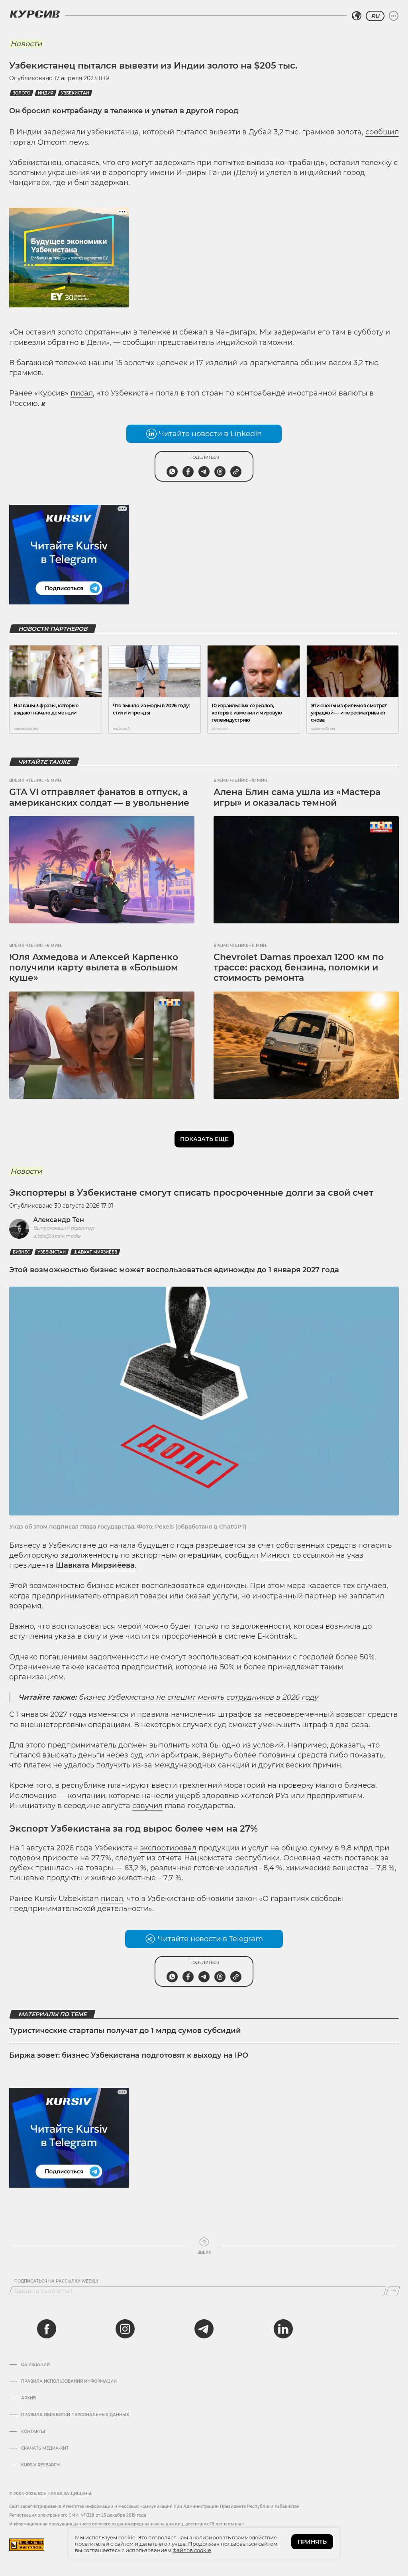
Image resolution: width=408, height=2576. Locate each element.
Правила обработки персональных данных (75, 2415)
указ (355, 1555)
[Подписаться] (393, 2291)
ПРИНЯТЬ (312, 2542)
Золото (22, 93)
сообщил (382, 132)
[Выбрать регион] (357, 16)
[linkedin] (283, 2329)
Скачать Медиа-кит (45, 2448)
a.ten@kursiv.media (57, 1236)
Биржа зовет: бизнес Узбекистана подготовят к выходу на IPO (129, 2055)
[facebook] (47, 2329)
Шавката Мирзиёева (95, 1565)
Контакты (33, 2432)
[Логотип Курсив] (35, 14)
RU (375, 16)
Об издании (35, 2365)
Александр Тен (59, 1220)
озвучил (147, 1806)
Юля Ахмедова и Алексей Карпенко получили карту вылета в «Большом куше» (94, 968)
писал (82, 393)
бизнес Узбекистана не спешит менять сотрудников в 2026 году (197, 1697)
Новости (26, 44)
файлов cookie (192, 2550)
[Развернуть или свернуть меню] (394, 16)
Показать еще (204, 1139)
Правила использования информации (69, 2381)
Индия (46, 93)
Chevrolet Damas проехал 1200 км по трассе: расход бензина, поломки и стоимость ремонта (299, 968)
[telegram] (204, 2329)
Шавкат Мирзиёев (95, 1252)
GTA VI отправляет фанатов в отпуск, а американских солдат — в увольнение (99, 797)
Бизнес (21, 1252)
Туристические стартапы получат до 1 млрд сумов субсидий (125, 2031)
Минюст (275, 1555)
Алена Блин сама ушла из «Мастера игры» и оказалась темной (297, 797)
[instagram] (125, 2329)
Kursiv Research (40, 2465)
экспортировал (168, 1848)
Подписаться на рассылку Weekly (57, 2281)
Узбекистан (75, 93)
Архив (28, 2398)
